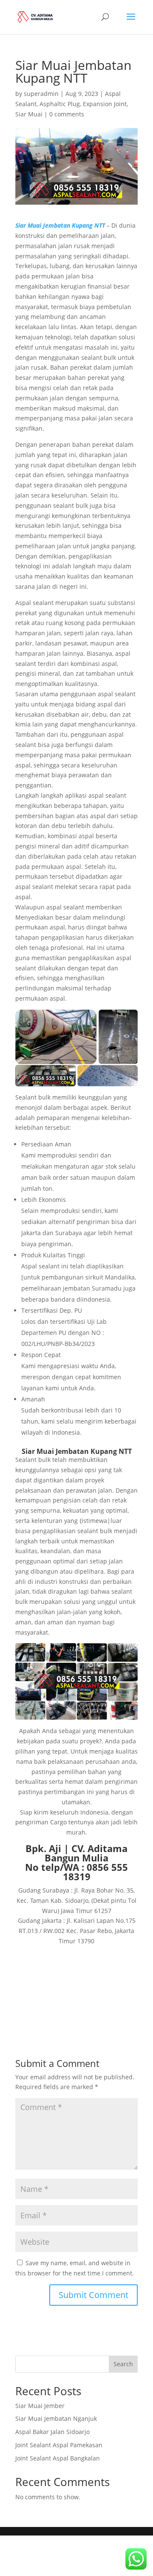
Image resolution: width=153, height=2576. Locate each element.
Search (123, 2364)
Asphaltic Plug (60, 104)
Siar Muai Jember (40, 2406)
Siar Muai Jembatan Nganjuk (56, 2418)
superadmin (41, 94)
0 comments (67, 114)
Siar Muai (29, 114)
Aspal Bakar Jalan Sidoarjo (52, 2432)
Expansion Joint (105, 104)
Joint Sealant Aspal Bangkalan (58, 2458)
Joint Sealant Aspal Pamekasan (59, 2445)
